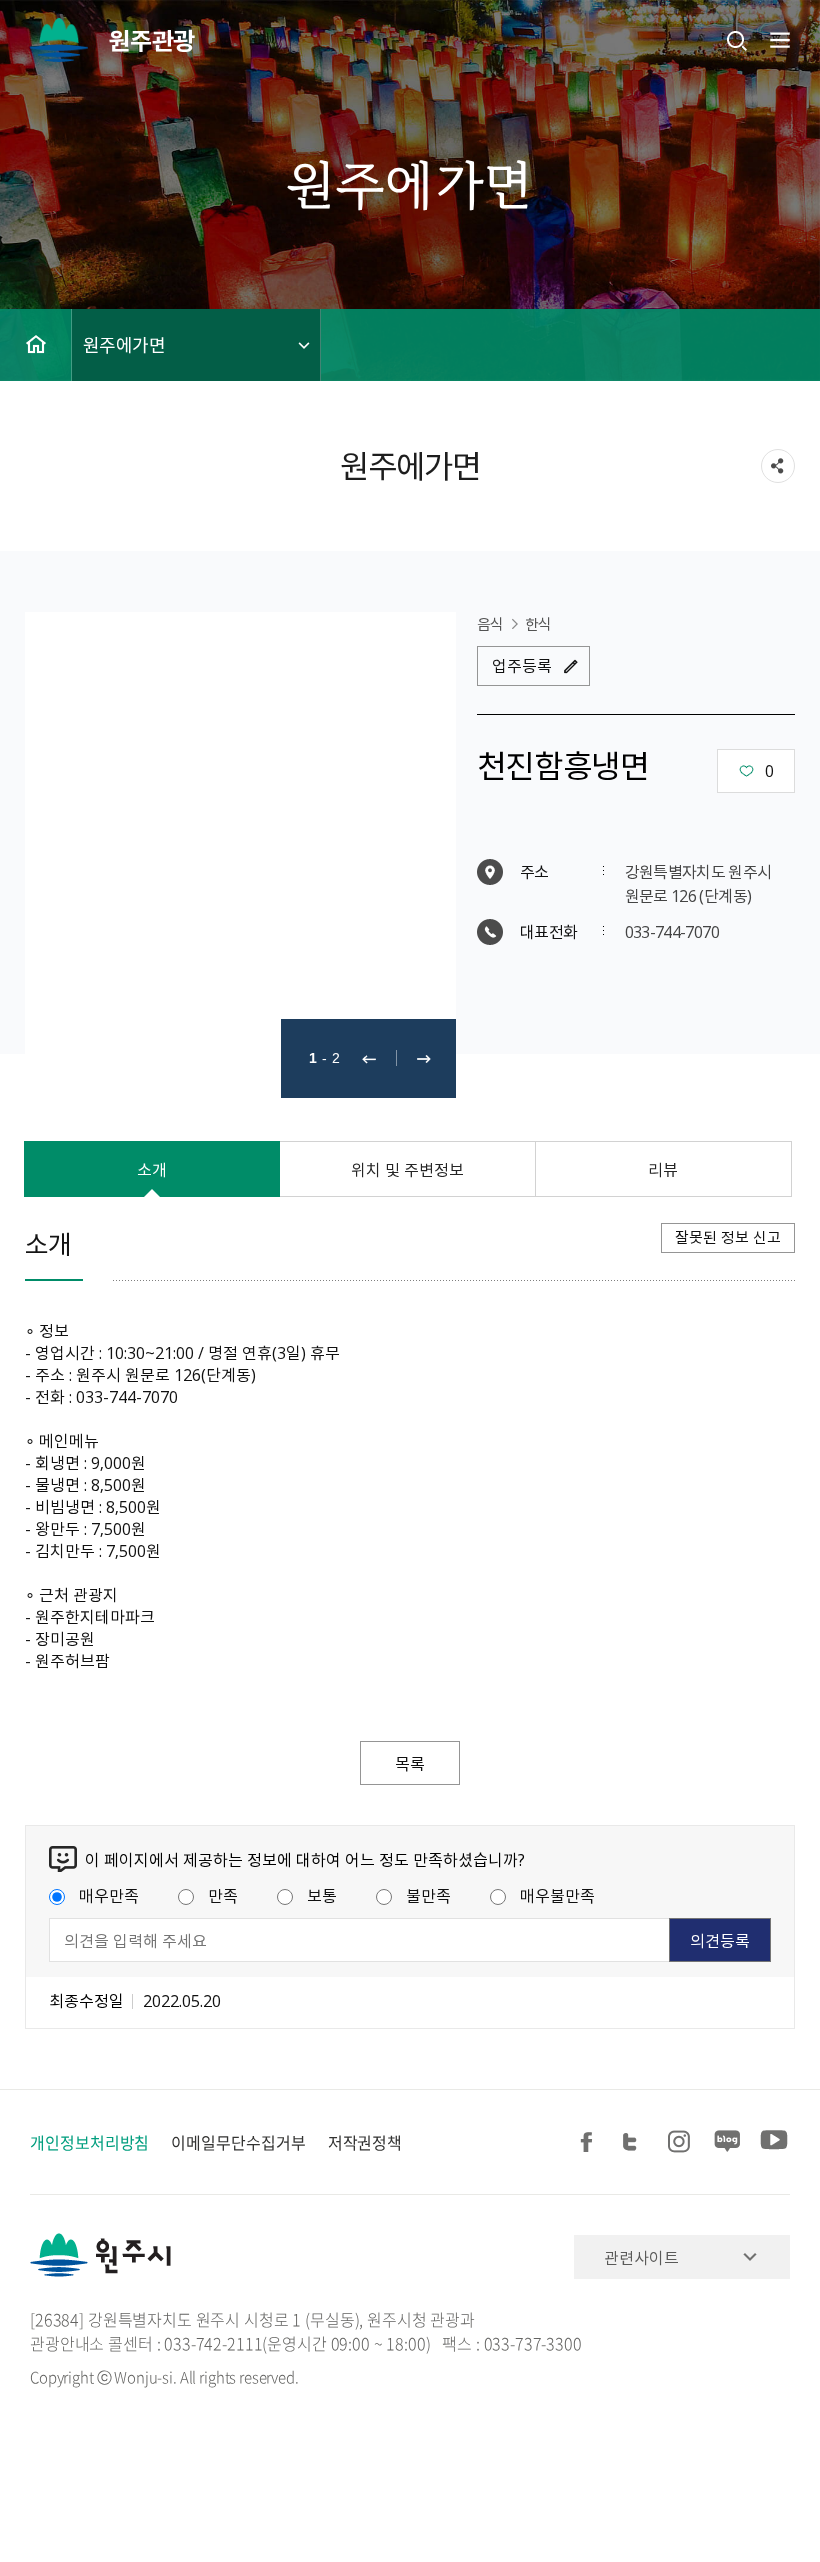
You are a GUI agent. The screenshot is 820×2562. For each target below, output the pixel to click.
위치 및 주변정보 (407, 1169)
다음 (424, 1058)
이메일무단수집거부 (238, 2142)
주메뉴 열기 (778, 40)
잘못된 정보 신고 (728, 1237)
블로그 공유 (728, 2142)
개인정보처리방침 (89, 2142)
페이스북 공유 (590, 2142)
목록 (410, 1763)
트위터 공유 (636, 2142)
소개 (152, 1169)
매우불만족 (557, 1895)
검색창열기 (737, 40)
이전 (369, 1058)
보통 (322, 1895)
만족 (223, 1895)
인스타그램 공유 (682, 2142)
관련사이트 (641, 2257)
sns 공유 (778, 466)
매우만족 (109, 1895)
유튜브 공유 (774, 2142)
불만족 (428, 1895)
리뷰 (663, 1169)
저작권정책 (365, 2142)
